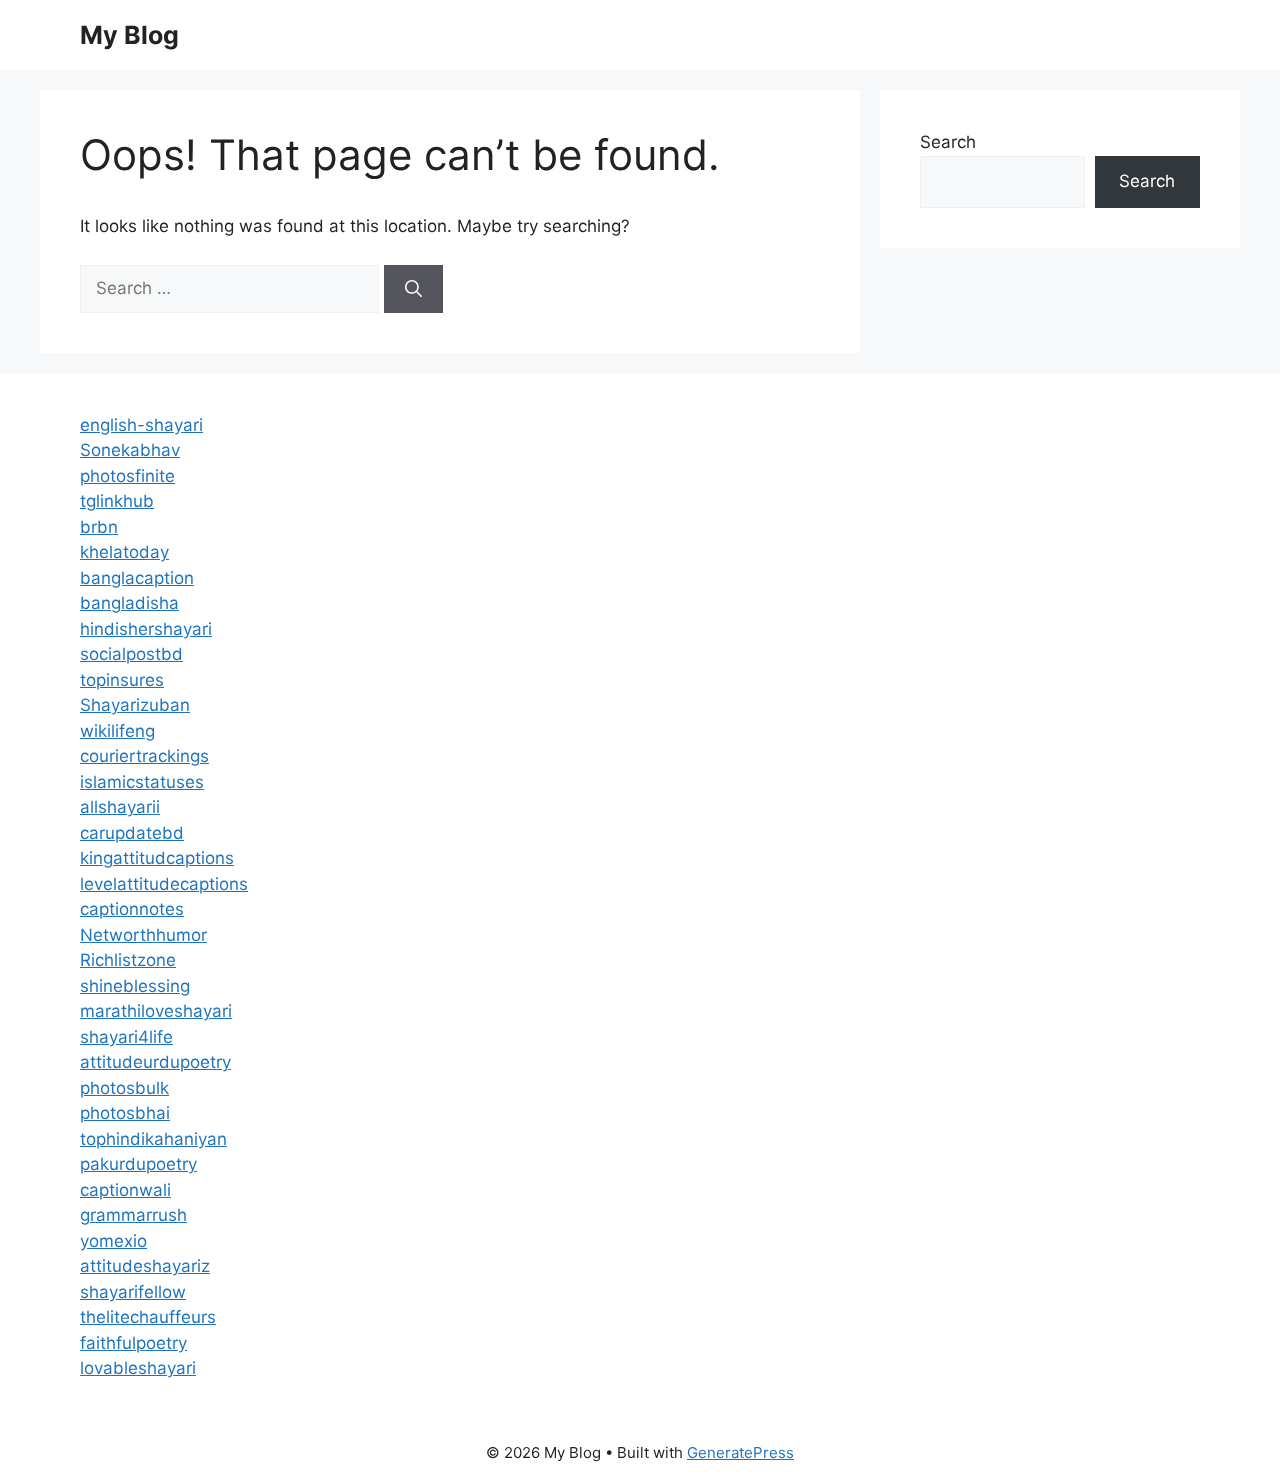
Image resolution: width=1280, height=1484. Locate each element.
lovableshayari (138, 1368)
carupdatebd (132, 833)
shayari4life (126, 1037)
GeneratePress (740, 1452)
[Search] (413, 289)
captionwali (125, 1190)
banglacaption (137, 578)
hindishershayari (146, 629)
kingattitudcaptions (157, 858)
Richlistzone (128, 960)
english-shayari (141, 425)
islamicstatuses (142, 782)
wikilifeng (117, 731)
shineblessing (135, 986)
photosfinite (127, 476)
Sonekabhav (130, 450)
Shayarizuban (135, 705)
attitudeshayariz (145, 1266)
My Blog (129, 35)
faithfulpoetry (133, 1343)
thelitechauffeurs (148, 1317)
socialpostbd (131, 654)
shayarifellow (133, 1292)
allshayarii (120, 807)
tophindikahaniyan (153, 1139)
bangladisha (129, 603)
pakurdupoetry (138, 1164)
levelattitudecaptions (164, 884)
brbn (99, 527)
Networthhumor (143, 935)
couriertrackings (144, 756)
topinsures (122, 680)
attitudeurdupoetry (155, 1062)
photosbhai (125, 1113)
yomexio (113, 1241)
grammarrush (133, 1215)
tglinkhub (117, 501)
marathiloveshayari (156, 1011)
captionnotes (132, 909)
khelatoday (124, 552)
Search (948, 142)
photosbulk (124, 1088)
